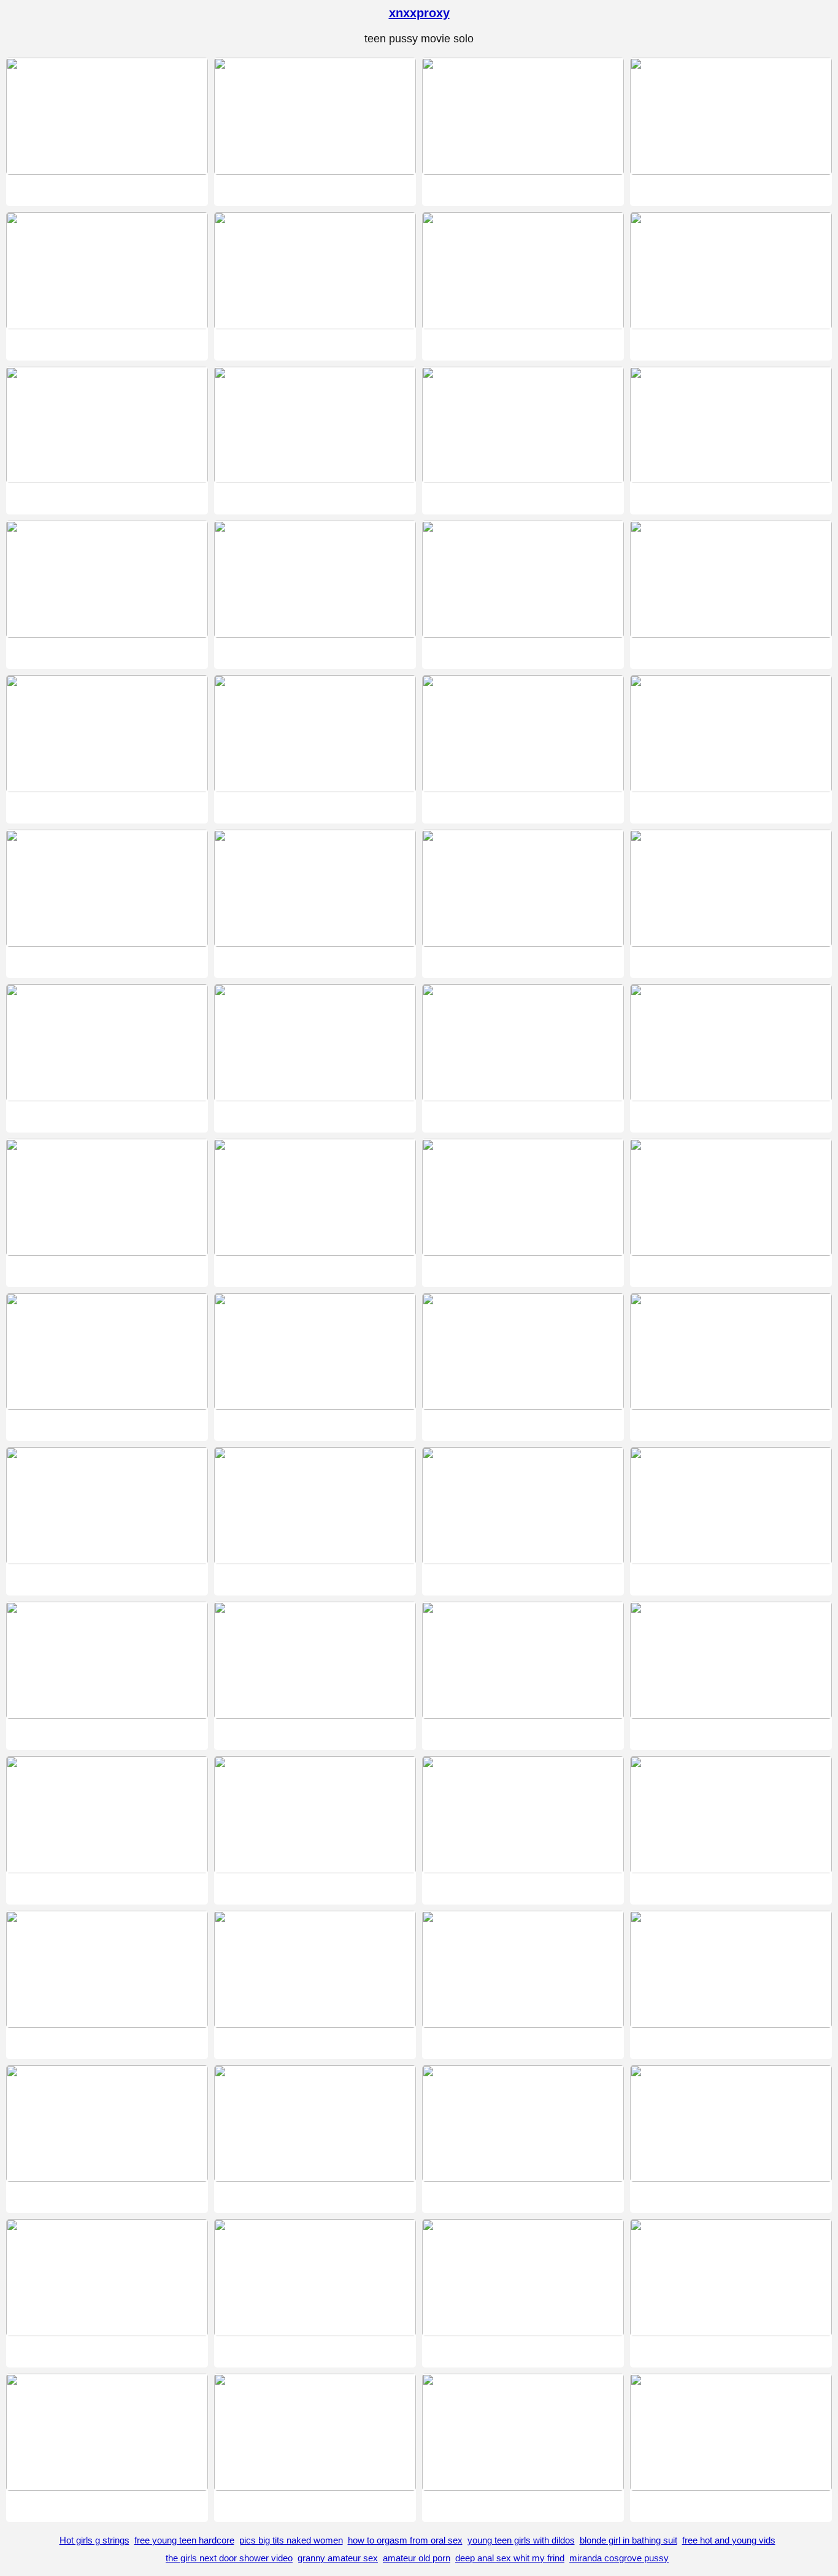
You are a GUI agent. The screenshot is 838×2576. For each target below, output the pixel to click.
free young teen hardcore (184, 2540)
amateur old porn (417, 2558)
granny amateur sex (338, 2558)
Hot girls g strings (94, 2540)
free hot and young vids (729, 2540)
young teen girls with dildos (521, 2540)
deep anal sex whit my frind (510, 2558)
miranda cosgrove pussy (619, 2558)
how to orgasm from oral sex (405, 2540)
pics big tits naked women (291, 2540)
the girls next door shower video (229, 2558)
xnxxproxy (419, 13)
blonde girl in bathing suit (628, 2540)
